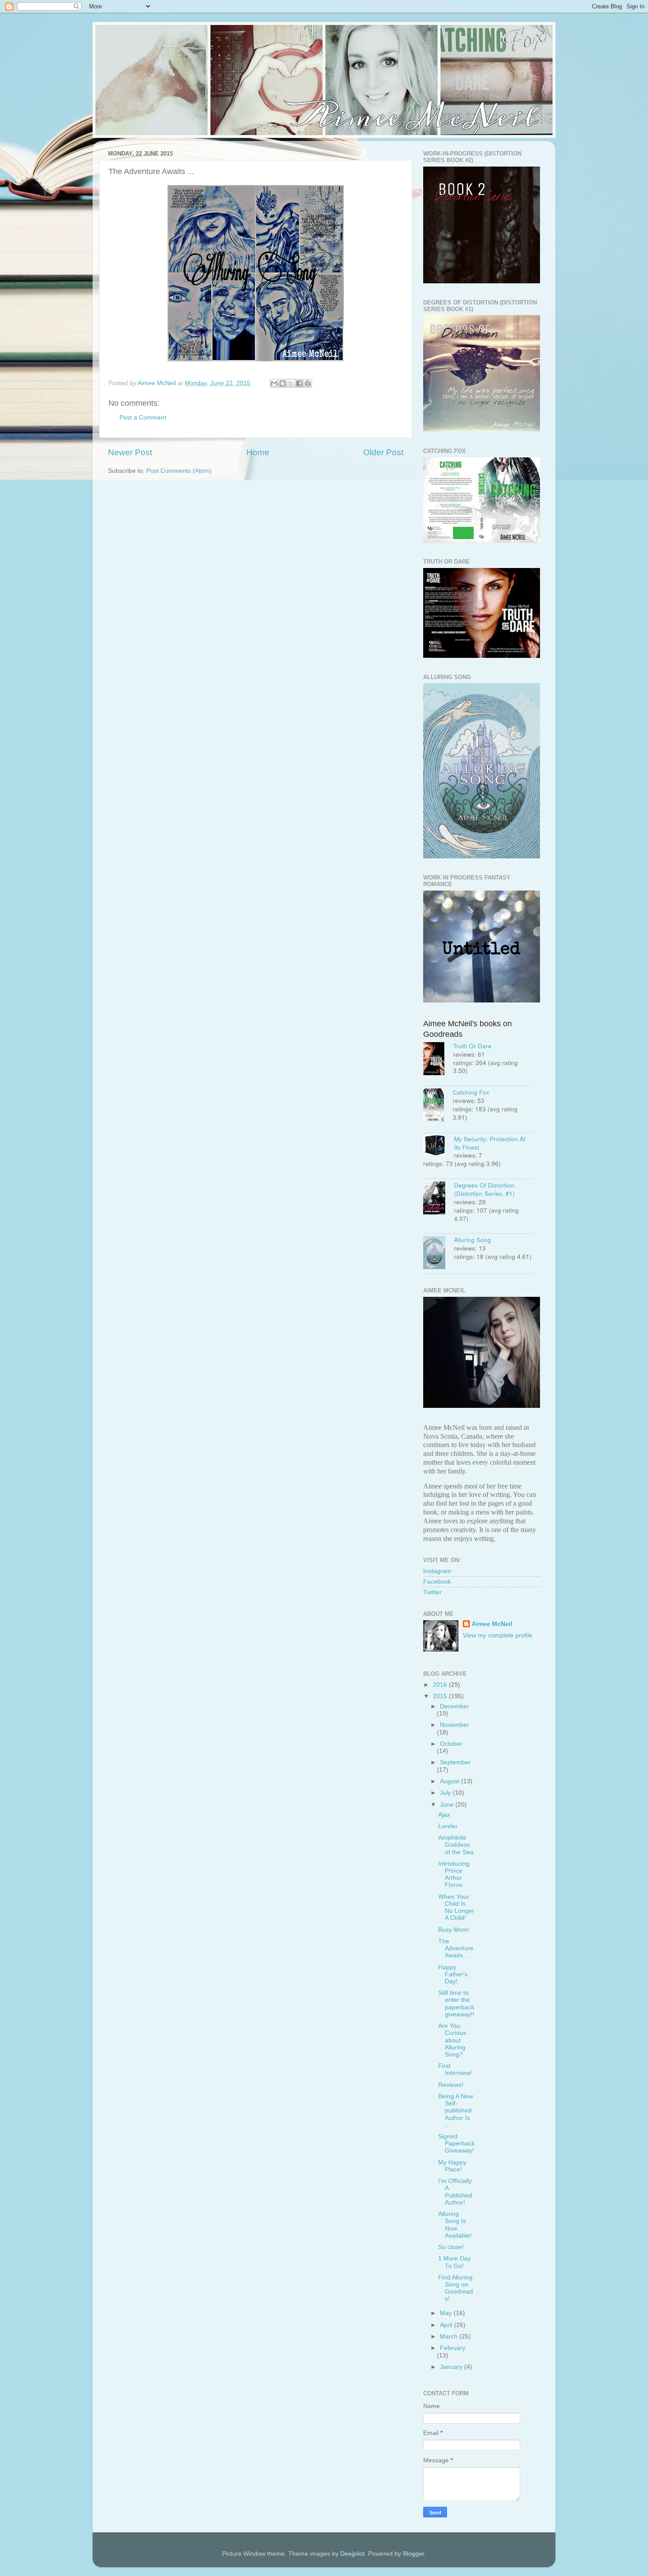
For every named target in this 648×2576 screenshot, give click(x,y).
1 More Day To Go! (454, 2262)
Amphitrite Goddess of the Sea (456, 1845)
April (447, 2325)
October (451, 1744)
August (451, 1781)
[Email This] (274, 383)
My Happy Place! (452, 2166)
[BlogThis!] (283, 383)
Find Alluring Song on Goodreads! (456, 2288)
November (454, 1725)
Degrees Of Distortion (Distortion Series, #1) (484, 1189)
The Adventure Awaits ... (456, 1948)
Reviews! (451, 2085)
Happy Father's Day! (453, 1974)
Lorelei (448, 1826)
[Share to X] (291, 383)
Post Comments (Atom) (179, 471)
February (453, 2348)
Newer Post (130, 452)
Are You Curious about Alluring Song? (452, 2040)
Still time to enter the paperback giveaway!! (456, 2004)
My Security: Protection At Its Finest (490, 1143)
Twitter (432, 1592)
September (455, 1762)
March (450, 2337)
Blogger (413, 2554)
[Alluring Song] (439, 1254)
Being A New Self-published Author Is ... (456, 2111)
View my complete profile (498, 1635)
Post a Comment (143, 418)
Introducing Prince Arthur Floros (454, 1874)
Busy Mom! (454, 1930)
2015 (441, 1696)
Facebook (437, 1582)
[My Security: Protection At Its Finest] (439, 1146)
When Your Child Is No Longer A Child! (456, 1908)
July (446, 1793)
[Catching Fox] (438, 1106)
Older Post (383, 452)
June (448, 1805)
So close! (451, 2247)
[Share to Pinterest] (308, 383)
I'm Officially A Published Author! (455, 2192)
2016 (441, 1685)
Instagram (437, 1571)
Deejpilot (352, 2554)
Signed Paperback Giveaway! (456, 2144)
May (447, 2313)
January (452, 2367)
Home (258, 452)
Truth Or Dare (472, 1046)
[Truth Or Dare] (438, 1060)
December (454, 1706)
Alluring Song (473, 1240)
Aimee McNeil (492, 1624)
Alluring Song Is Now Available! (455, 2225)
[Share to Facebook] (299, 383)
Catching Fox (471, 1092)
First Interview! (455, 2069)
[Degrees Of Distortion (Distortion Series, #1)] (439, 1199)
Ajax (444, 1815)
